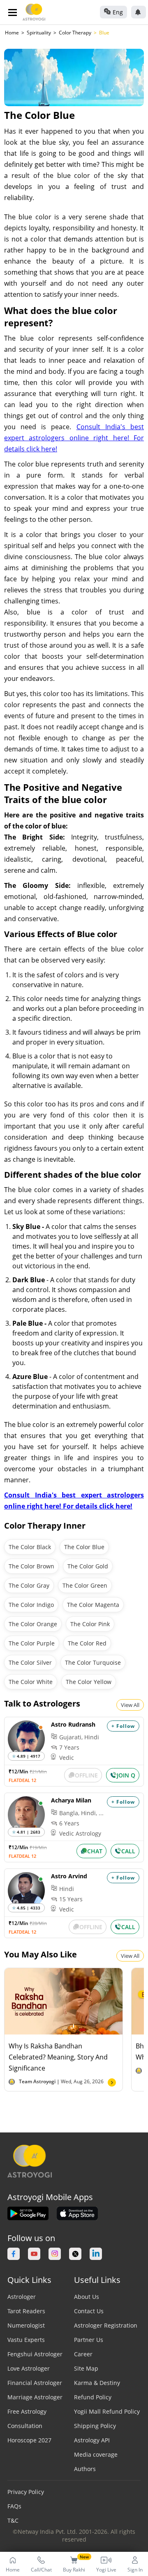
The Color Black (30, 1547)
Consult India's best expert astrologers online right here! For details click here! (74, 438)
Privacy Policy (26, 2492)
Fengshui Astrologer (35, 2354)
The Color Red (87, 1643)
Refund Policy (93, 2397)
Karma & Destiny (97, 2383)
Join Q (126, 1775)
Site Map (86, 2368)
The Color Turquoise (93, 1662)
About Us (87, 2297)
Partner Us (89, 2340)
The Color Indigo (31, 1605)
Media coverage (96, 2454)
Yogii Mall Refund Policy (107, 2411)
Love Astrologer (29, 2368)
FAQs (14, 2506)
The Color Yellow (89, 1682)
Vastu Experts (26, 2340)
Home (12, 33)
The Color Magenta (93, 1605)
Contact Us (89, 2311)
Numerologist (26, 2325)
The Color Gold (88, 1566)
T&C (13, 2520)
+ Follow (123, 1726)
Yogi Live (106, 2570)
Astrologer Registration (106, 2325)
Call (128, 1851)
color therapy (75, 33)
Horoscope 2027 (29, 2440)
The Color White (31, 1682)
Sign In (135, 2570)
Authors (85, 2469)
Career (83, 2354)
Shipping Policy (95, 2426)
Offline (86, 1775)
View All (130, 1705)
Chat (95, 1851)
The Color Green (85, 1585)
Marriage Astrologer (35, 2397)
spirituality (39, 33)
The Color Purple (32, 1643)
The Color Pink (90, 1624)
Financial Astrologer (35, 2383)
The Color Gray (29, 1585)
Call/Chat (41, 2570)
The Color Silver (30, 1662)
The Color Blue (84, 1547)
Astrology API (92, 2440)
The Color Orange (33, 1624)
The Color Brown (31, 1566)
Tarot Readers (26, 2311)
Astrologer (22, 2297)
